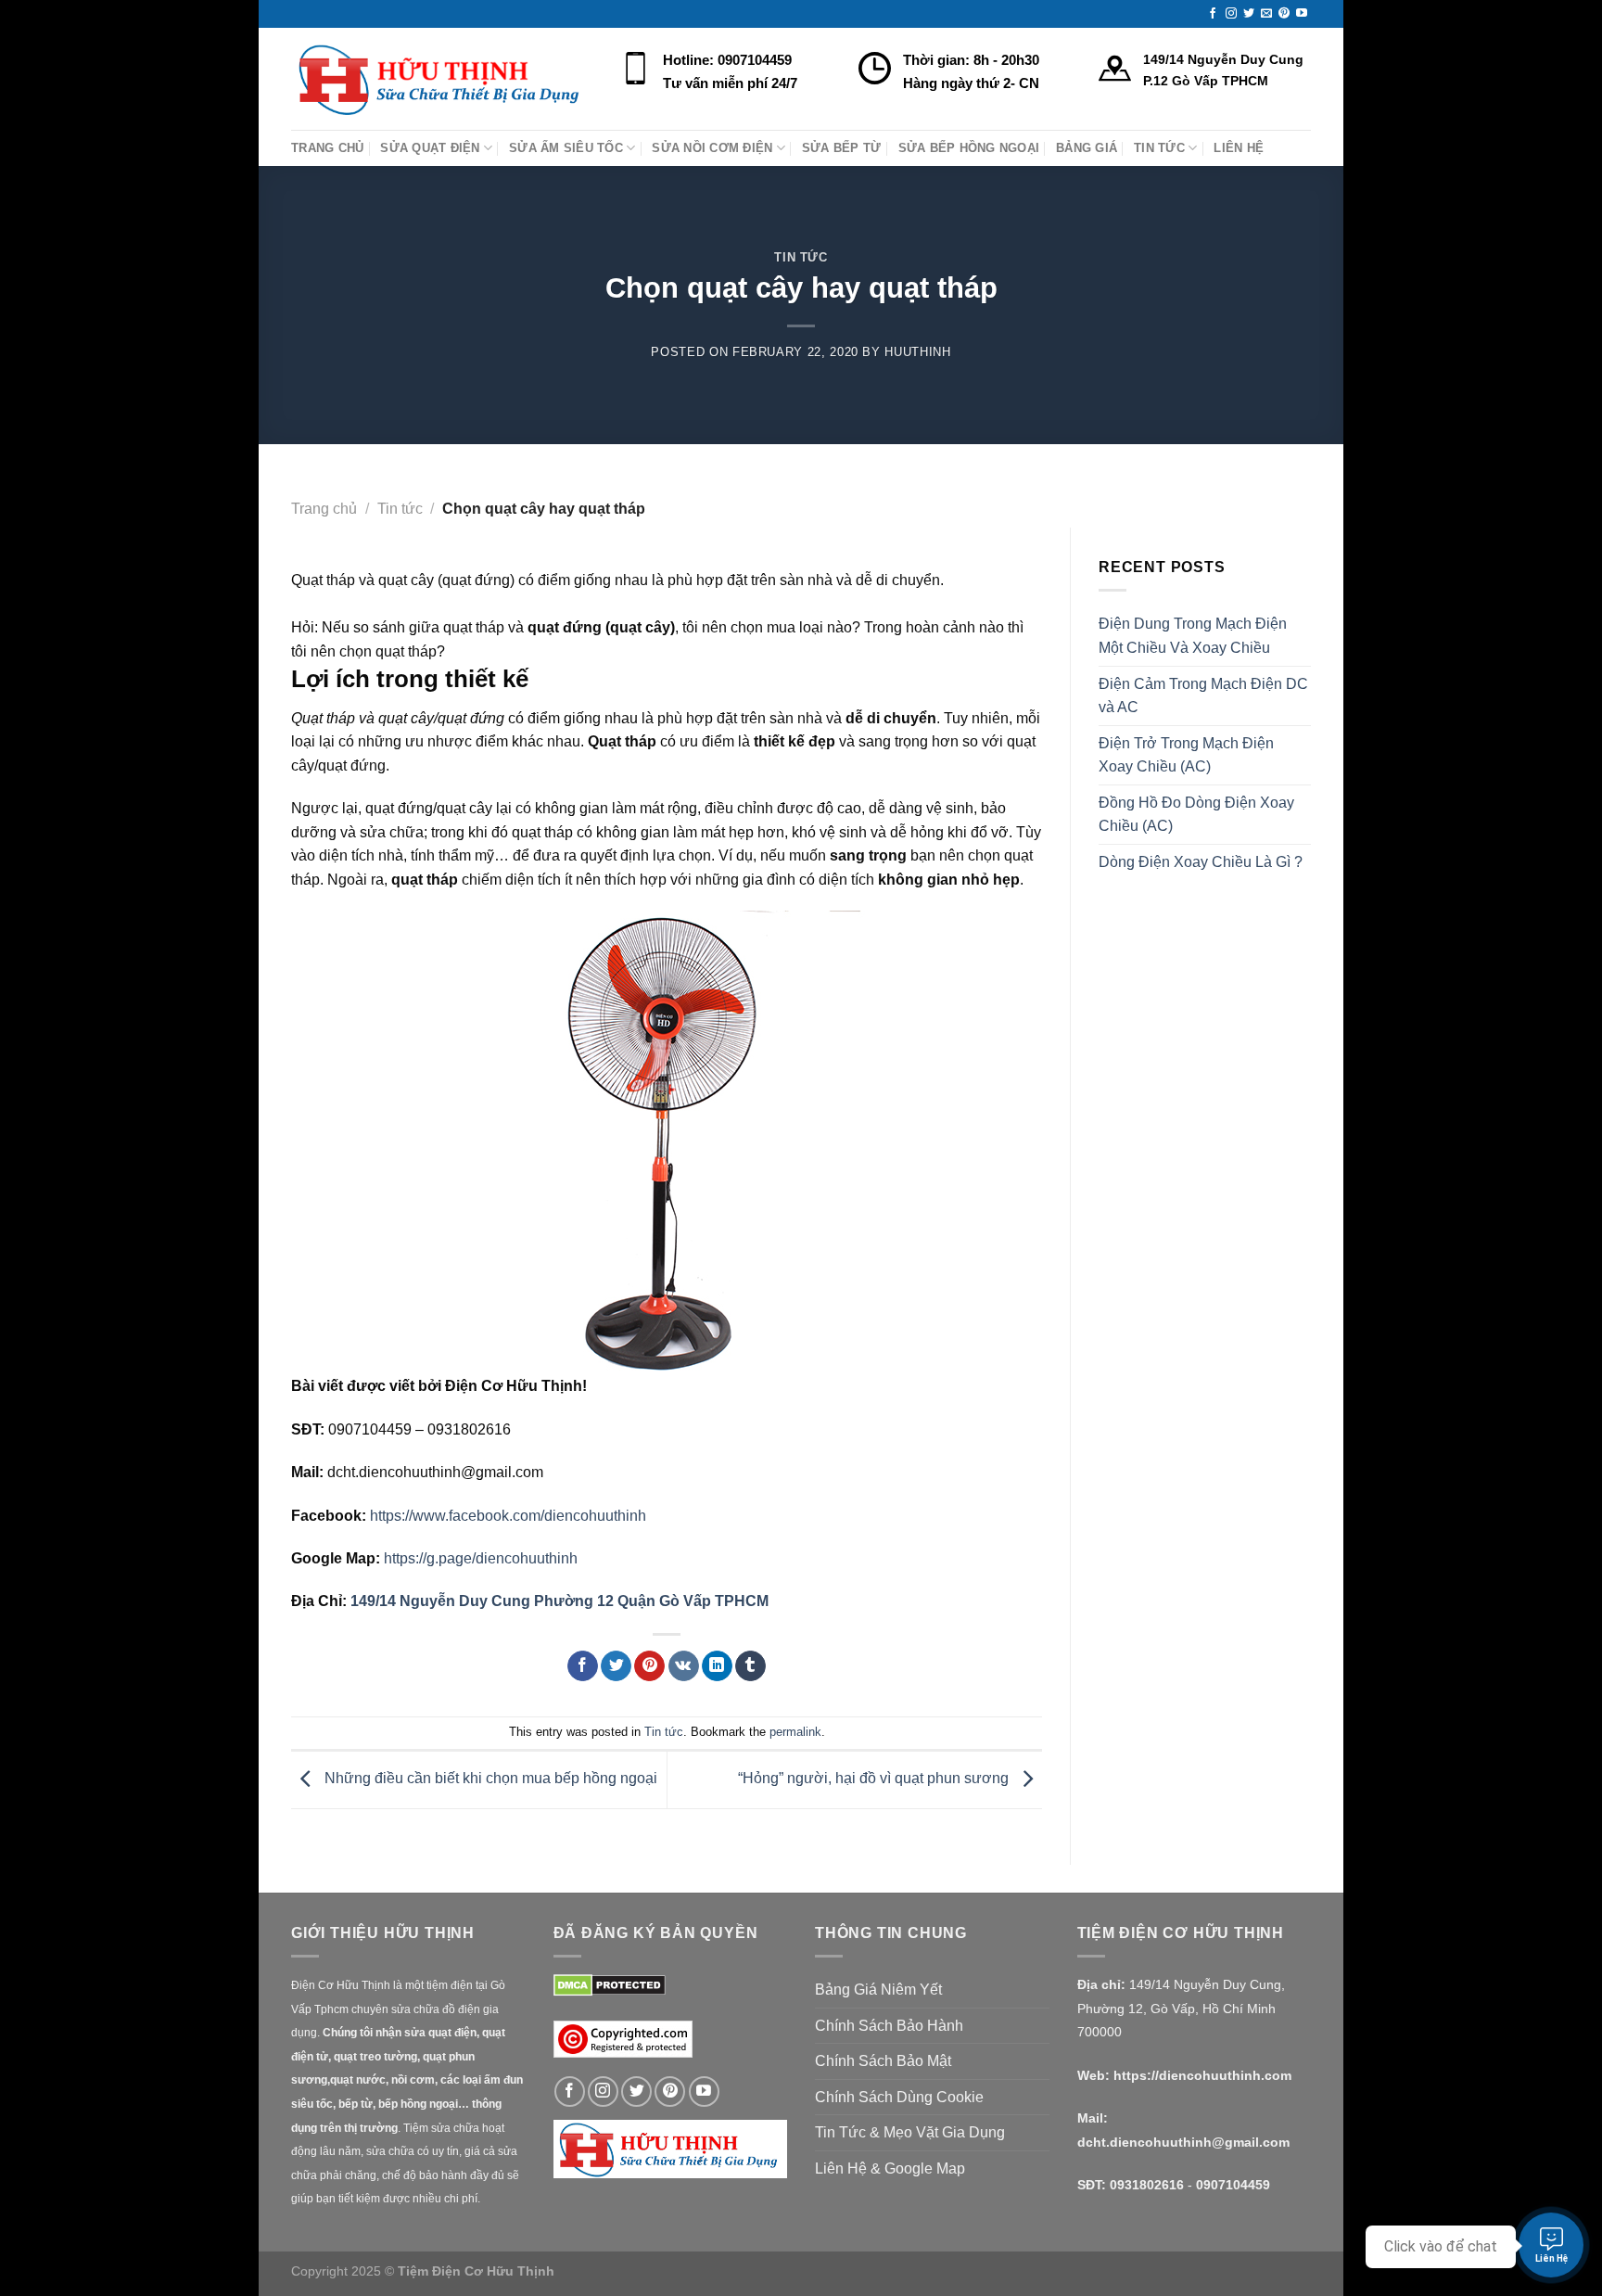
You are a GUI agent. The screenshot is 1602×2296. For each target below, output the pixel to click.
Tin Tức (1159, 148)
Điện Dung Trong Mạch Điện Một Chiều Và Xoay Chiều (1193, 636)
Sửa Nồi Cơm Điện (712, 148)
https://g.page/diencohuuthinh (481, 1558)
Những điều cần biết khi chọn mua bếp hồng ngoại (489, 1779)
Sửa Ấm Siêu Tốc (566, 148)
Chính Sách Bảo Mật (883, 2061)
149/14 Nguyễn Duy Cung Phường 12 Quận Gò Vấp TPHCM (559, 1601)
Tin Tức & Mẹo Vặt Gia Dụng (910, 2132)
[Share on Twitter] (616, 1666)
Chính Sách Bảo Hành (889, 2026)
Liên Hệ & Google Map (890, 2168)
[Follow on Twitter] (1249, 14)
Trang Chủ (327, 148)
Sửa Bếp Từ (842, 148)
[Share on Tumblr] (750, 1666)
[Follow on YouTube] (1302, 14)
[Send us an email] (1266, 14)
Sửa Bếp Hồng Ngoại (969, 148)
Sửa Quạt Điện (430, 148)
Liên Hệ (1239, 148)
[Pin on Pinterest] (649, 1666)
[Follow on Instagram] (1231, 14)
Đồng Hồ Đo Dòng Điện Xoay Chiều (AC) (1196, 815)
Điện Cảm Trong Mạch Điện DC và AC (1203, 696)
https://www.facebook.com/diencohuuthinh (508, 1516)
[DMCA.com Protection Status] (610, 1984)
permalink (795, 1732)
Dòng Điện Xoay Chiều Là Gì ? (1201, 862)
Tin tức (801, 257)
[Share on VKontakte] (684, 1666)
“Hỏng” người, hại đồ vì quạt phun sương (875, 1779)
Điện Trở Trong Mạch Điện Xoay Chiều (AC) (1186, 755)
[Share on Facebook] (583, 1666)
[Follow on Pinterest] (1284, 14)
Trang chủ (324, 509)
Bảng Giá (1087, 148)
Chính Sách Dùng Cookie (899, 2097)
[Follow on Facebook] (1213, 14)
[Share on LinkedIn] (717, 1666)
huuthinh (917, 352)
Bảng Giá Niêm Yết (878, 1990)
